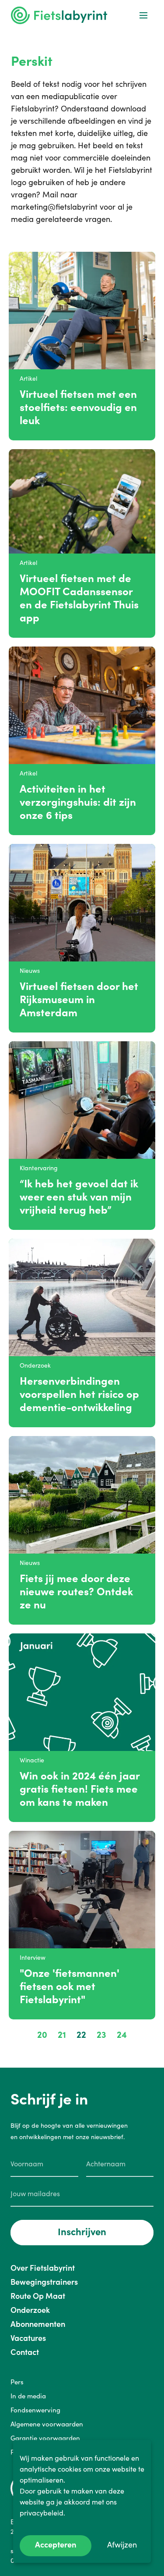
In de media (28, 2396)
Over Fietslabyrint (43, 2268)
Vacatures (28, 2338)
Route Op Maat (38, 2296)
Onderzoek (30, 2310)
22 (81, 2035)
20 (42, 2035)
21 (62, 2035)
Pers (17, 2382)
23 (101, 2035)
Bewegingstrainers (44, 2282)
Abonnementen (38, 2324)
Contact (25, 2352)
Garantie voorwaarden (45, 2438)
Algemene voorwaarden (47, 2424)
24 (122, 2035)
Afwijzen (122, 2545)
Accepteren (56, 2545)
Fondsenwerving (35, 2410)
